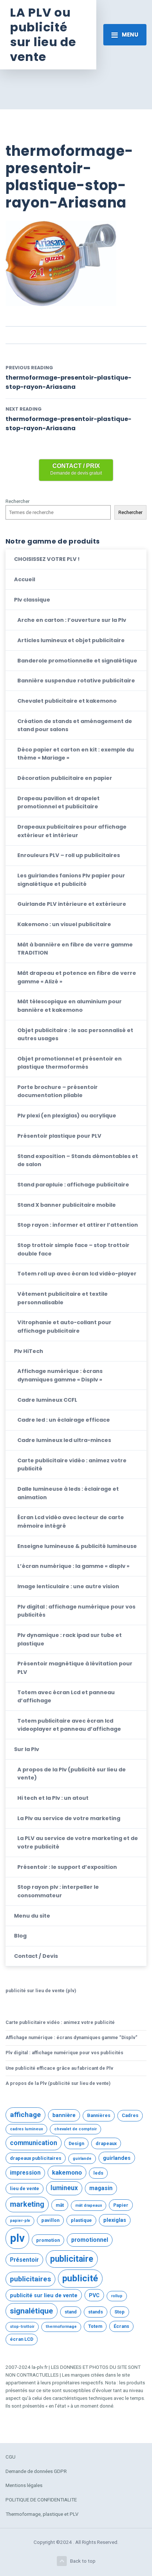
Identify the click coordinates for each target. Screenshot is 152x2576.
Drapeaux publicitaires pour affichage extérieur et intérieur (72, 831)
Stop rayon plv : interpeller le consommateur (58, 1891)
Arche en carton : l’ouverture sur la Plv (72, 620)
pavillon (50, 2220)
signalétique (32, 2311)
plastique (81, 2220)
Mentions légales (24, 2485)
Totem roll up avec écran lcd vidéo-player (77, 1274)
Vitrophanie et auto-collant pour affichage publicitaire (64, 1326)
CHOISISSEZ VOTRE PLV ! (47, 559)
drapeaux (106, 2143)
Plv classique (32, 600)
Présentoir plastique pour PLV (59, 1136)
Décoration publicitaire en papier (65, 778)
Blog (20, 1936)
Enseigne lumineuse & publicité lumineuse (77, 1546)
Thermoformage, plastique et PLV (42, 2514)
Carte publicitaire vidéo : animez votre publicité (72, 1465)
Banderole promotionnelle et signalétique (77, 661)
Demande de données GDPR (36, 2471)
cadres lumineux (26, 2129)
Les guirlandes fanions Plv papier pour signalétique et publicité (71, 880)
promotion (48, 2240)
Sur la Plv (27, 1749)
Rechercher (18, 501)
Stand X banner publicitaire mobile (67, 1205)
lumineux (64, 2188)
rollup (117, 2296)
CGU (11, 2457)
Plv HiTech (29, 1351)
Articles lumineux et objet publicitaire (71, 640)
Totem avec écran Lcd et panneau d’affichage (66, 1696)
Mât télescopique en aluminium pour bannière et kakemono (70, 1006)
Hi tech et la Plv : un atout (53, 1798)
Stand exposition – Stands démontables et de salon (78, 1160)
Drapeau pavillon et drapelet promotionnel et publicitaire (58, 802)
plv (17, 2238)
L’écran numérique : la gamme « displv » (73, 1566)
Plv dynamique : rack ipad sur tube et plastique (70, 1639)
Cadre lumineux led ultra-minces (64, 1440)
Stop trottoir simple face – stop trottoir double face (73, 1249)
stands (96, 2312)
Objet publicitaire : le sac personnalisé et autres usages (75, 1034)
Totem (95, 2326)
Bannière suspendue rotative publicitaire (76, 681)
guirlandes (117, 2158)
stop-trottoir (22, 2327)
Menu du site (32, 1916)
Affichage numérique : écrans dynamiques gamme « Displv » (60, 1375)
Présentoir (24, 2260)
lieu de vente (25, 2188)
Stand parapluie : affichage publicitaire (73, 1185)
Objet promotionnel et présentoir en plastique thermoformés (70, 1063)
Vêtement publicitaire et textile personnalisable (63, 1298)
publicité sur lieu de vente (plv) (41, 1991)
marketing (27, 2204)
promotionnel (90, 2240)
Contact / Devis (36, 1956)
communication (34, 2143)
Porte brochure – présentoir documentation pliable (58, 1091)
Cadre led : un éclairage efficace (64, 1420)
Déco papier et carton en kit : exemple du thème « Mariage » (76, 754)
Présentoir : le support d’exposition (67, 1867)
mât (60, 2205)
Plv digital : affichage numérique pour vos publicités (76, 1611)
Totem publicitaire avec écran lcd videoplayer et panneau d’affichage (69, 1725)
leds (98, 2173)
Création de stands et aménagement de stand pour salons (75, 725)
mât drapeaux (89, 2205)
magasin (101, 2188)
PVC (94, 2295)
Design (76, 2143)
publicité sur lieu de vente (44, 2295)
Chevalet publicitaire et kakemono (67, 701)
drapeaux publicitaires (36, 2158)
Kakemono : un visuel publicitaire (64, 924)
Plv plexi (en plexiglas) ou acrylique (67, 1116)
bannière (64, 2115)
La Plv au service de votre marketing (69, 1818)
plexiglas (115, 2220)
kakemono (67, 2172)
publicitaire (72, 2259)
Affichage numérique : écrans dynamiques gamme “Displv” (71, 2037)
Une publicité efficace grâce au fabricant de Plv (59, 2068)
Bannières (99, 2115)
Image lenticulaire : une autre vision (68, 1586)
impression (25, 2173)
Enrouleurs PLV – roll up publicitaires (69, 855)
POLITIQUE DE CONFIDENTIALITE (41, 2500)
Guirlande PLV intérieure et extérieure (72, 904)
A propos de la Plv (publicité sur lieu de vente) (72, 1774)
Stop (120, 2312)
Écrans (121, 2326)
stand (71, 2312)
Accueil (25, 579)
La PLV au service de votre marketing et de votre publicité (78, 1842)
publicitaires (30, 2279)
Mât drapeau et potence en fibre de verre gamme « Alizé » (77, 977)
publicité (80, 2278)
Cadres (130, 2115)
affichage (25, 2115)
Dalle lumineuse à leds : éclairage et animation (68, 1493)
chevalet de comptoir (75, 2129)
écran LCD (22, 2339)
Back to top (83, 2561)
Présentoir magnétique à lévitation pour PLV (75, 1668)
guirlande (82, 2159)
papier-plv (20, 2221)
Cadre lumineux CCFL (47, 1400)
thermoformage (61, 2327)
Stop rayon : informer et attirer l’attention (78, 1225)
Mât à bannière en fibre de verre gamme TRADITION (75, 949)
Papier (121, 2205)
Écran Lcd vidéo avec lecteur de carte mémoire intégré (71, 1521)
